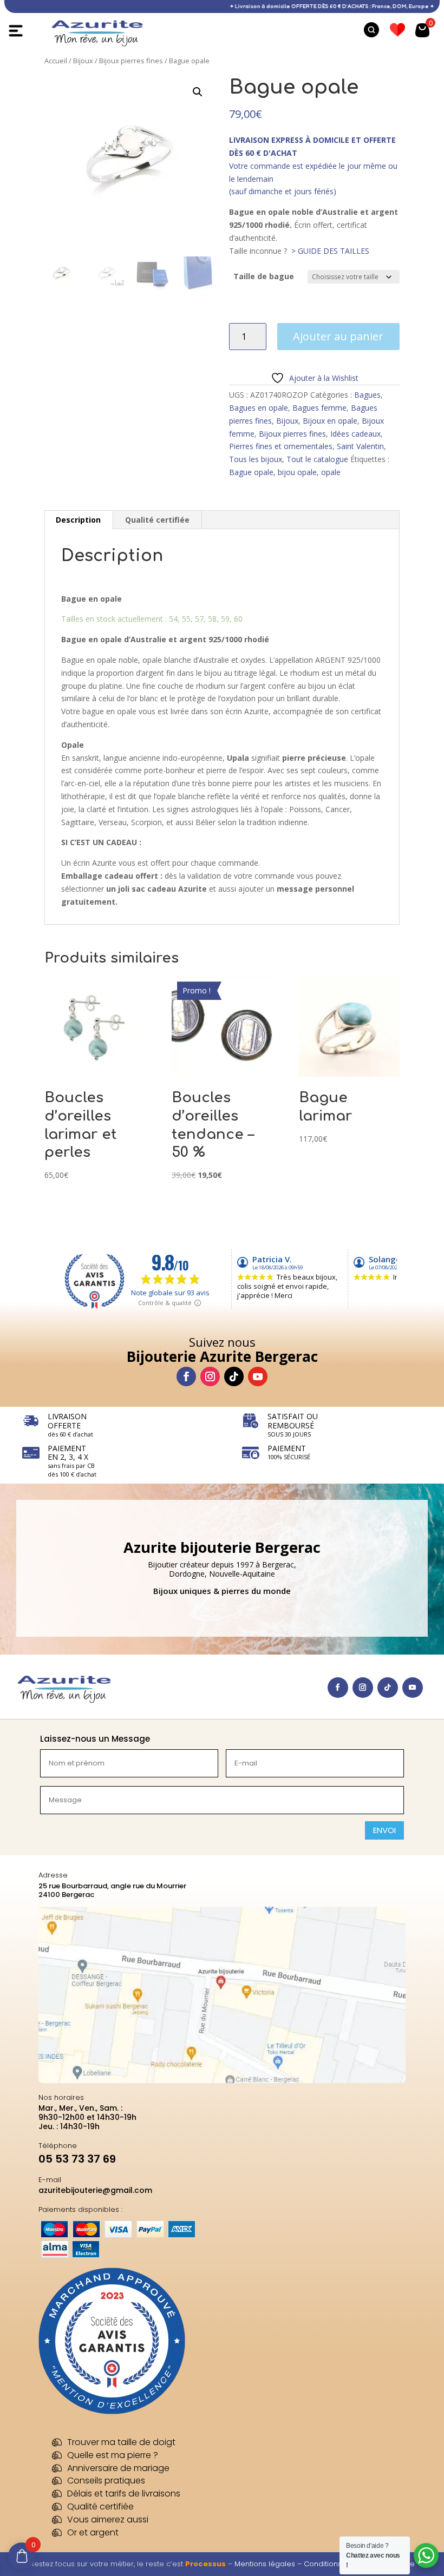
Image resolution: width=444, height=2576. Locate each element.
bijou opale (297, 472)
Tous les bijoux (256, 459)
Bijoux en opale (330, 421)
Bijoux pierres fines (131, 61)
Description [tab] (78, 520)
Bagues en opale (259, 408)
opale (331, 472)
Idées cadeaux (355, 434)
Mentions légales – (269, 2564)
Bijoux (83, 61)
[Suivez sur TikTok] (234, 1376)
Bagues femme (319, 408)
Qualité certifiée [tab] (157, 520)
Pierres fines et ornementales (281, 446)
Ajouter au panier (338, 336)
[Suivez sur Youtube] (258, 1376)
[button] (198, 92)
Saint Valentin (360, 446)
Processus (205, 2564)
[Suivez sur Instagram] (210, 1376)
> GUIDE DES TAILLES (330, 251)
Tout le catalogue (317, 459)
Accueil (56, 61)
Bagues (367, 395)
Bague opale (251, 472)
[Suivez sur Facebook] (186, 1376)
